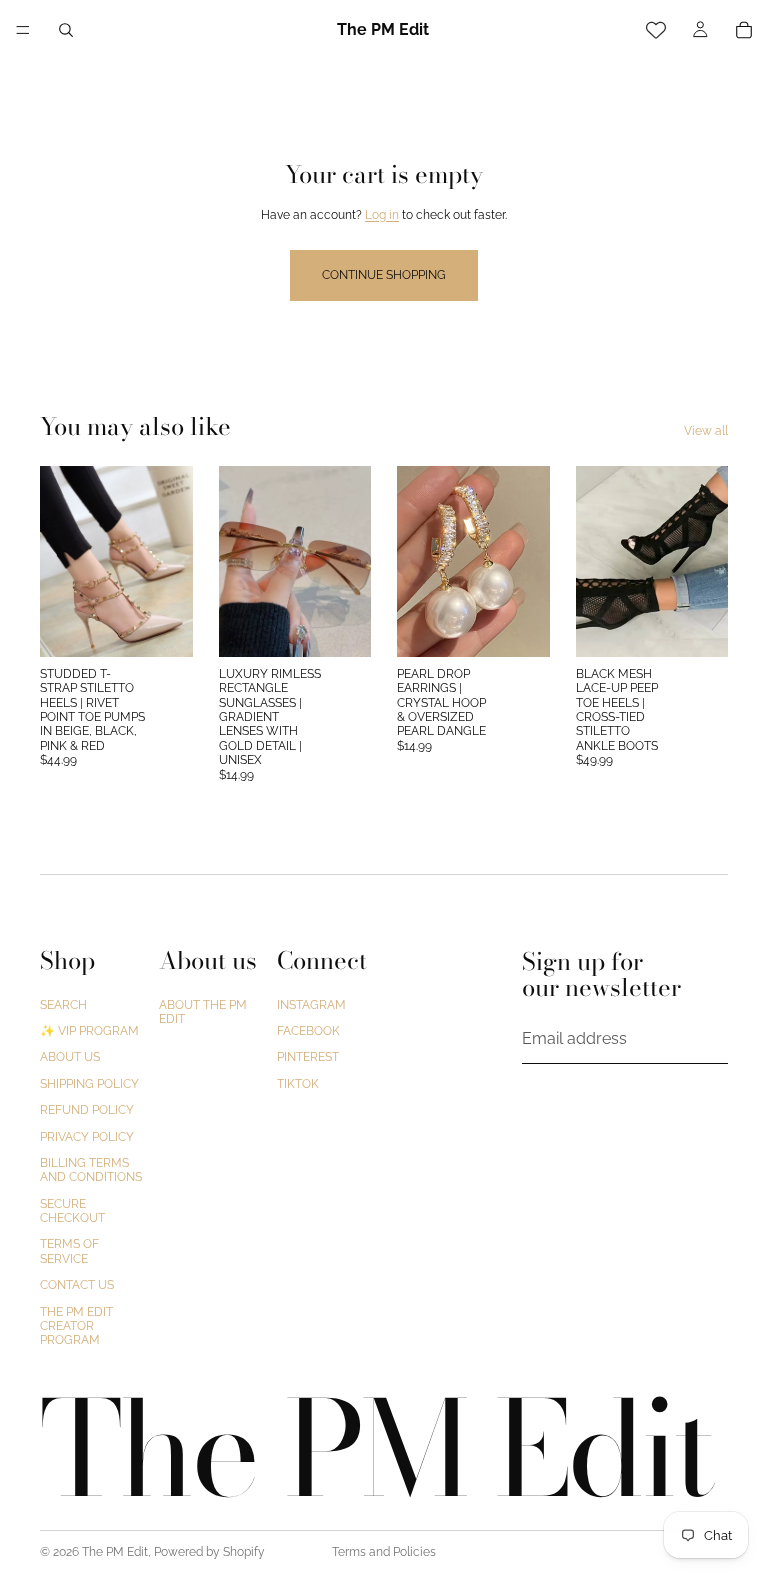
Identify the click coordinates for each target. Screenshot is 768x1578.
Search (63, 1004)
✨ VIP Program (89, 1031)
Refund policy (87, 1110)
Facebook (308, 1031)
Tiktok (298, 1084)
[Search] (66, 30)
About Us (70, 1057)
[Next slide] (171, 561)
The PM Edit (115, 1552)
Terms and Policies (384, 1552)
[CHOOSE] (162, 626)
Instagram (311, 1004)
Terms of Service (69, 1251)
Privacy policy (87, 1136)
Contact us (77, 1285)
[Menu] (23, 30)
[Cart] (744, 30)
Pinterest (308, 1057)
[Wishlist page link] (656, 30)
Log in (382, 215)
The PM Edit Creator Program (76, 1325)
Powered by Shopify (209, 1552)
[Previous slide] (62, 561)
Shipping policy (89, 1084)
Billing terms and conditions (91, 1170)
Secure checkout (72, 1210)
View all (706, 431)
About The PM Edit (203, 1011)
